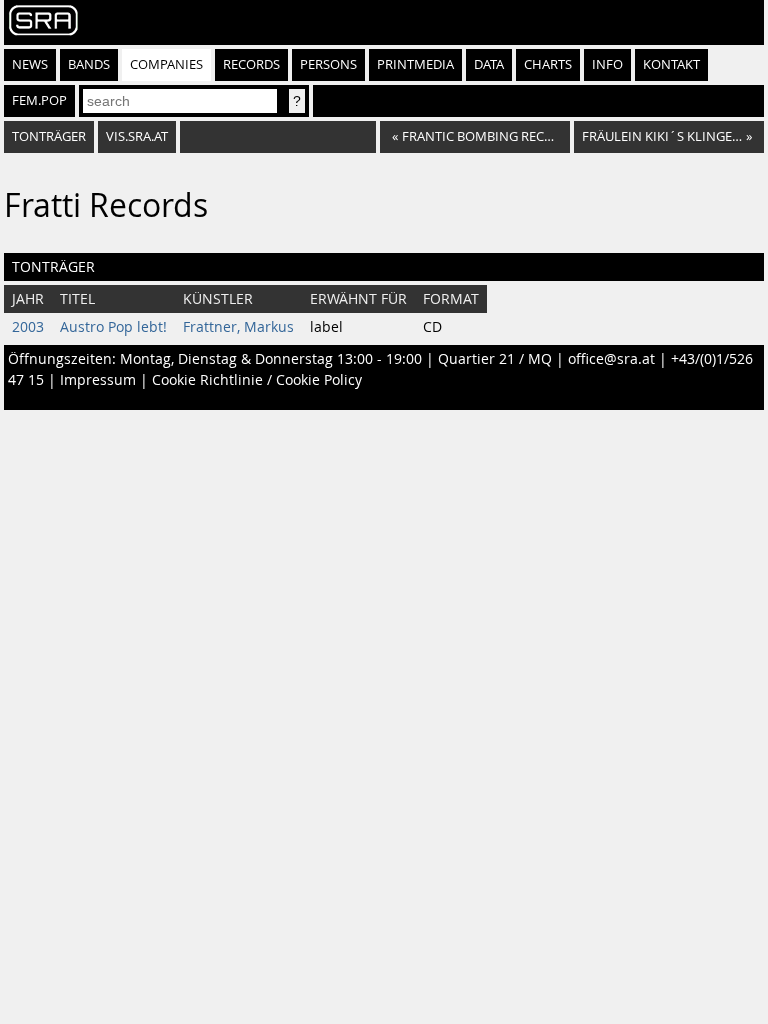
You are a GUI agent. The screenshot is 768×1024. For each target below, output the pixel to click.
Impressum (98, 380)
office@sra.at (611, 359)
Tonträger (49, 136)
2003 (28, 327)
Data (489, 64)
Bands (89, 64)
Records (251, 64)
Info (607, 64)
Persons (328, 64)
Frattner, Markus (238, 327)
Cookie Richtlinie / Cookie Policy (257, 380)
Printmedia (415, 64)
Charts (548, 64)
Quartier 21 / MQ (495, 359)
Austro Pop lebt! (113, 327)
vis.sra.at (137, 136)
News (30, 64)
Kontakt (671, 64)
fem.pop (39, 100)
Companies (166, 64)
